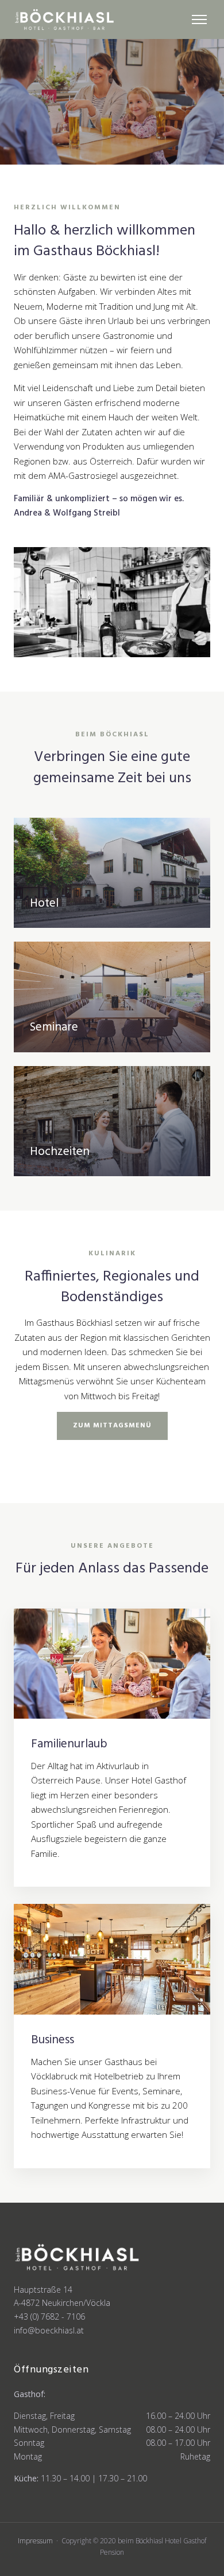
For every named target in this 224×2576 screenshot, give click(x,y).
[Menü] (199, 19)
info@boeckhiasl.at (49, 2330)
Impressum (35, 2541)
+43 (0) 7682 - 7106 (49, 2317)
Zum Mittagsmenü (112, 1426)
